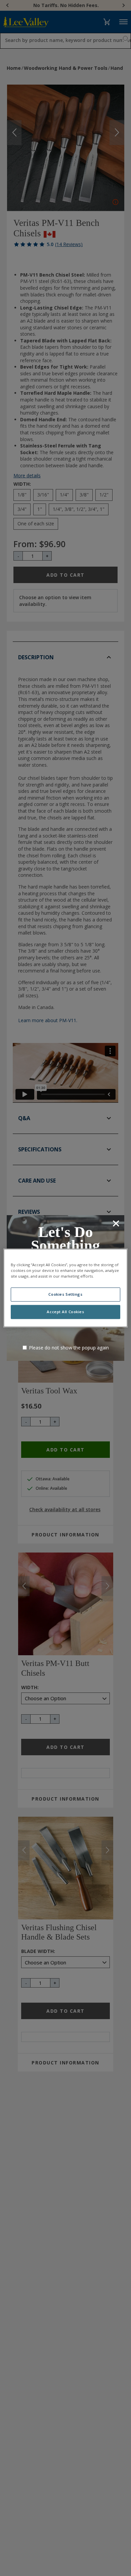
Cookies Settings (65, 1295)
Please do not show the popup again (69, 1348)
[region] (66, 1288)
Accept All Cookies (65, 1312)
